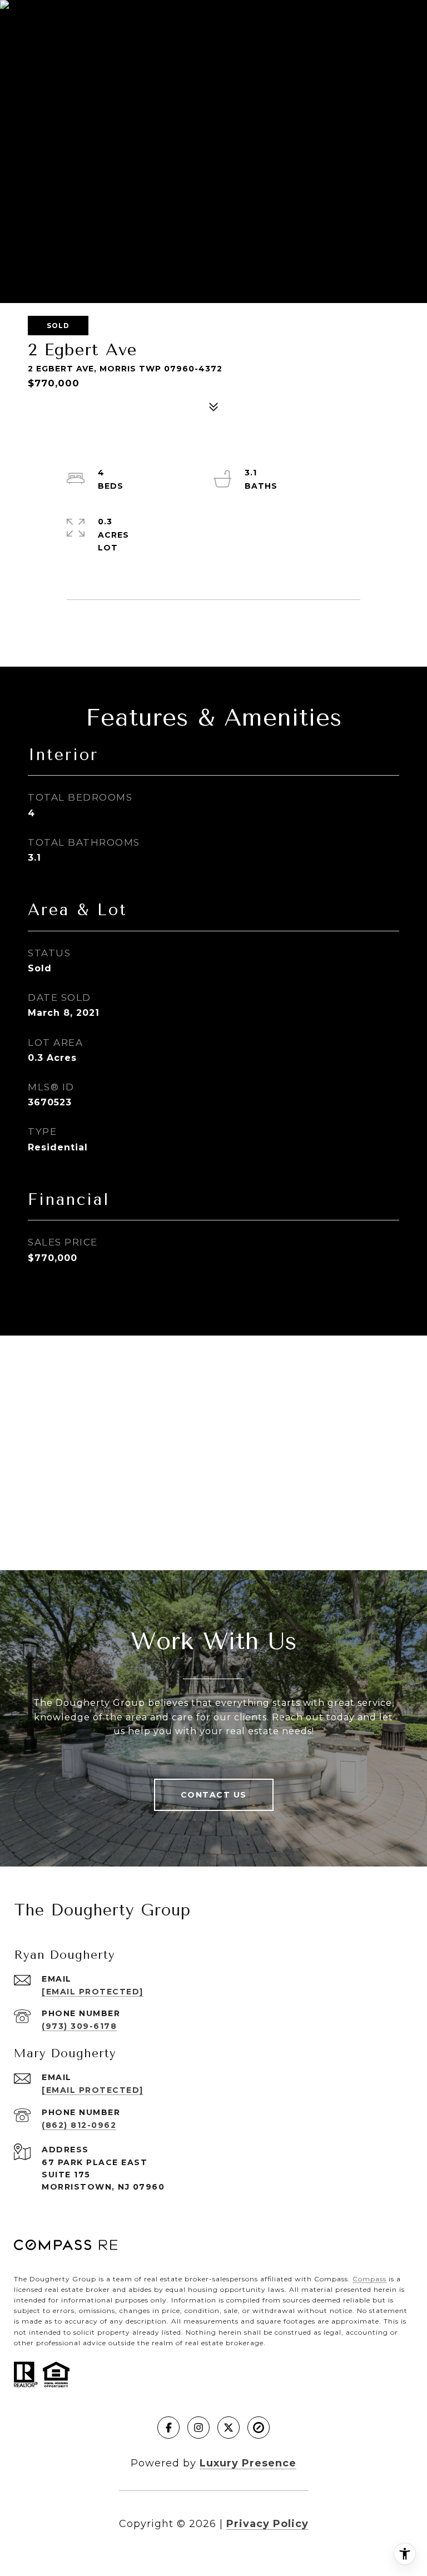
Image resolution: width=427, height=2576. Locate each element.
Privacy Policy (267, 2524)
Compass (369, 2279)
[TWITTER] (229, 2428)
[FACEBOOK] (168, 2428)
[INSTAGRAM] (198, 2428)
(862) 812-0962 (79, 2125)
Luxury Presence (248, 2463)
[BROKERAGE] (259, 2428)
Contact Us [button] (214, 1795)
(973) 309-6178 (79, 2026)
